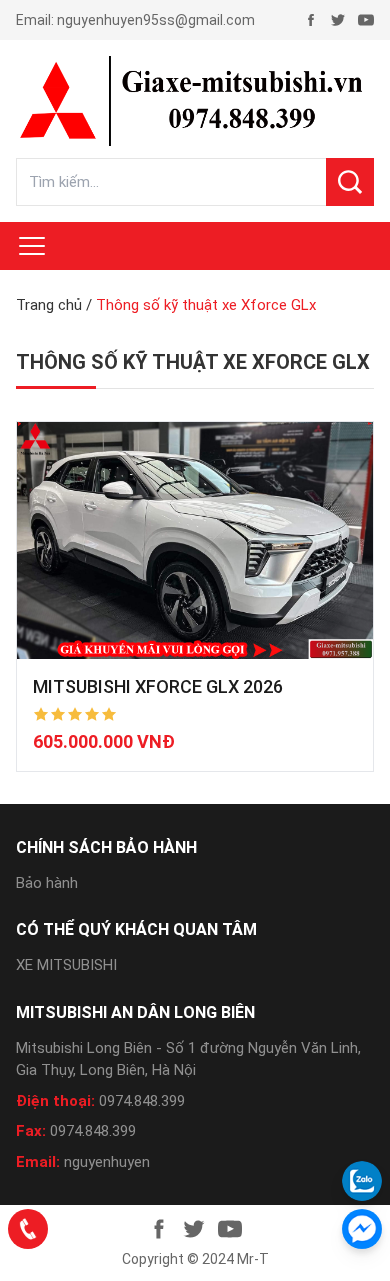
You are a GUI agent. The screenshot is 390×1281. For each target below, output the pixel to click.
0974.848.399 (142, 1101)
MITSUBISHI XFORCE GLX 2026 (158, 686)
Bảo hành (47, 883)
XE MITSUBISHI (66, 965)
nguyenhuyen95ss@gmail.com (156, 20)
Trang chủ (49, 305)
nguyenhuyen (107, 1162)
